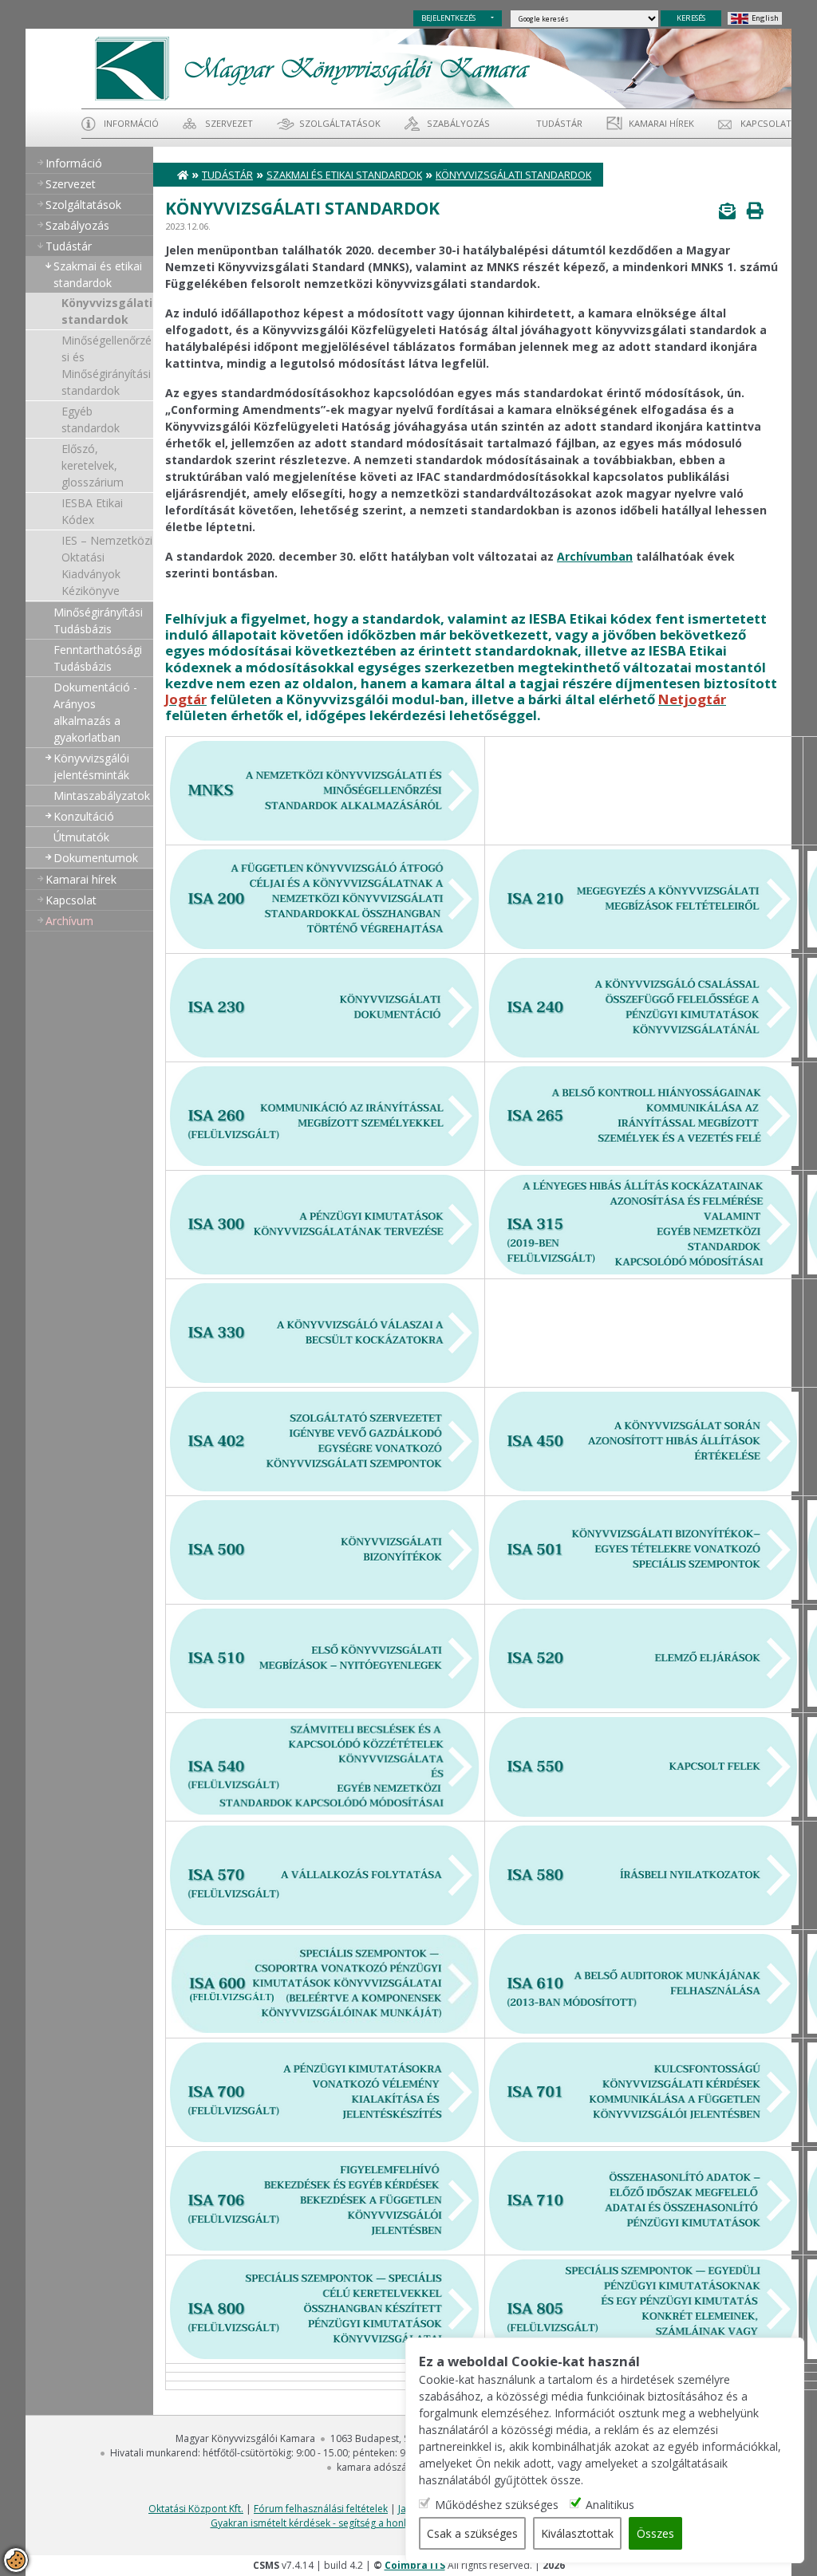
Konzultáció (84, 816)
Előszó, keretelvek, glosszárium (93, 465)
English (765, 18)
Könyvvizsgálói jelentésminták (91, 766)
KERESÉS (691, 18)
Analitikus (610, 2505)
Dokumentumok (96, 858)
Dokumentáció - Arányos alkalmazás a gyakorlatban (95, 712)
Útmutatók (81, 837)
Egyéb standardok (91, 419)
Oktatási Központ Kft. (196, 2509)
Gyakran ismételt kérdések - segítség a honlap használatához (348, 2523)
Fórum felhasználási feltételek (321, 2509)
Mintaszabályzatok (102, 796)
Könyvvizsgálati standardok (107, 311)
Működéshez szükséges (497, 2505)
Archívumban (595, 556)
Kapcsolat (766, 123)
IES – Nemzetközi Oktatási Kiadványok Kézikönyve (107, 565)
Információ (131, 123)
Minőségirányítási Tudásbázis (98, 620)
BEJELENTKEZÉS (448, 18)
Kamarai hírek (661, 123)
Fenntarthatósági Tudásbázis (98, 658)
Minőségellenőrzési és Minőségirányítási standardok (107, 365)
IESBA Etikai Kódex (92, 511)
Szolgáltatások (340, 123)
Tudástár (227, 175)
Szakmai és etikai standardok (98, 274)
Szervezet (229, 123)
